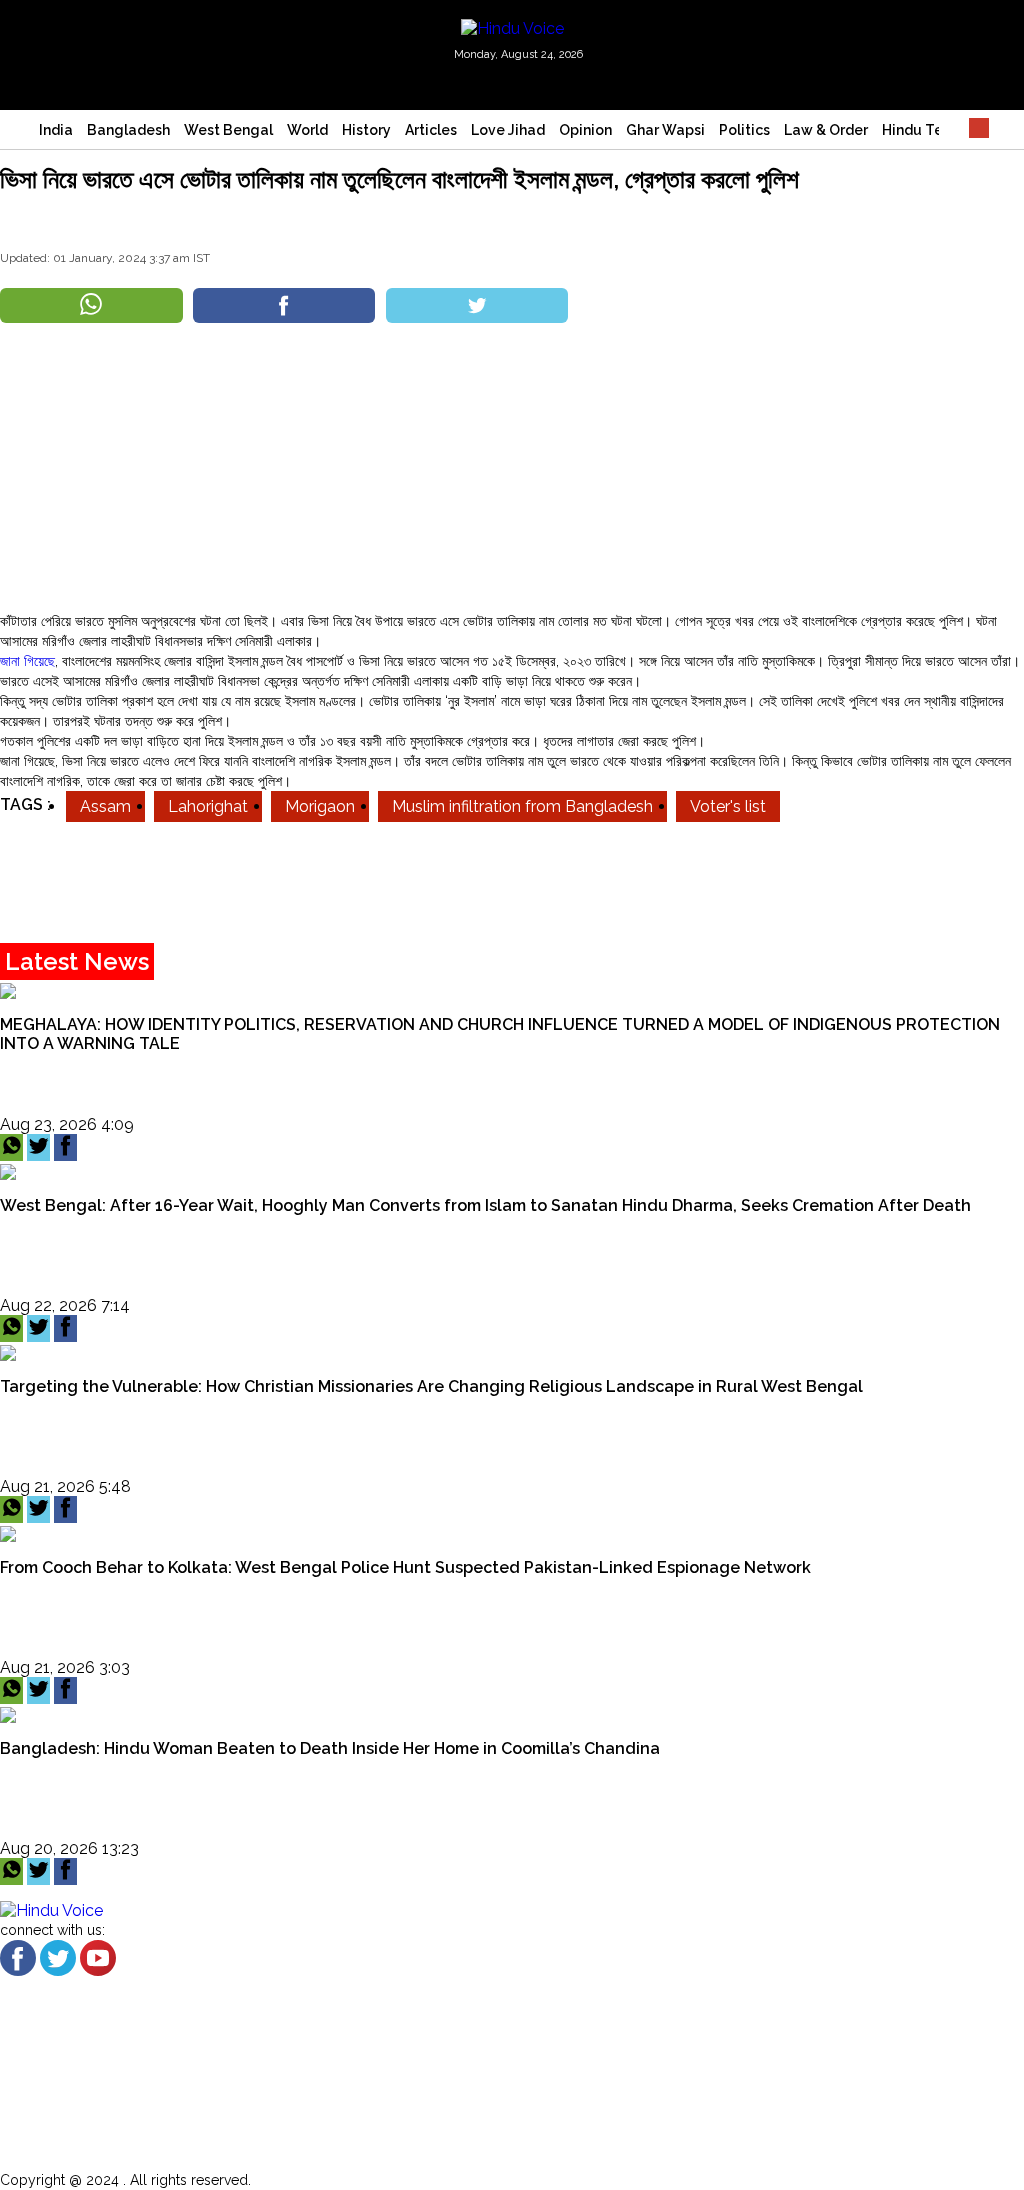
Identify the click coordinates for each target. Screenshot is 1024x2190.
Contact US (96, 2127)
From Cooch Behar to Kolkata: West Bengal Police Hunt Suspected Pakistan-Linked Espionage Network (405, 1567)
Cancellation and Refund (150, 2075)
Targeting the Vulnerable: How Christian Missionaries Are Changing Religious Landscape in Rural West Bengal (431, 1386)
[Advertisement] (512, 470)
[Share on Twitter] (477, 305)
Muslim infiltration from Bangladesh (522, 806)
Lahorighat (208, 806)
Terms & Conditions (126, 2101)
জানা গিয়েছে (27, 661)
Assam (105, 806)
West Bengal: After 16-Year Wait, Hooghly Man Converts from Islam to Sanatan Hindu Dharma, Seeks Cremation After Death (485, 1205)
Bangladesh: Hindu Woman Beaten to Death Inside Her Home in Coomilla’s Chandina (330, 1748)
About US (88, 2049)
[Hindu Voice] (512, 27)
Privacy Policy (105, 2153)
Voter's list (728, 806)
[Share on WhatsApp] (91, 305)
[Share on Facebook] (284, 305)
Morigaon (320, 806)
